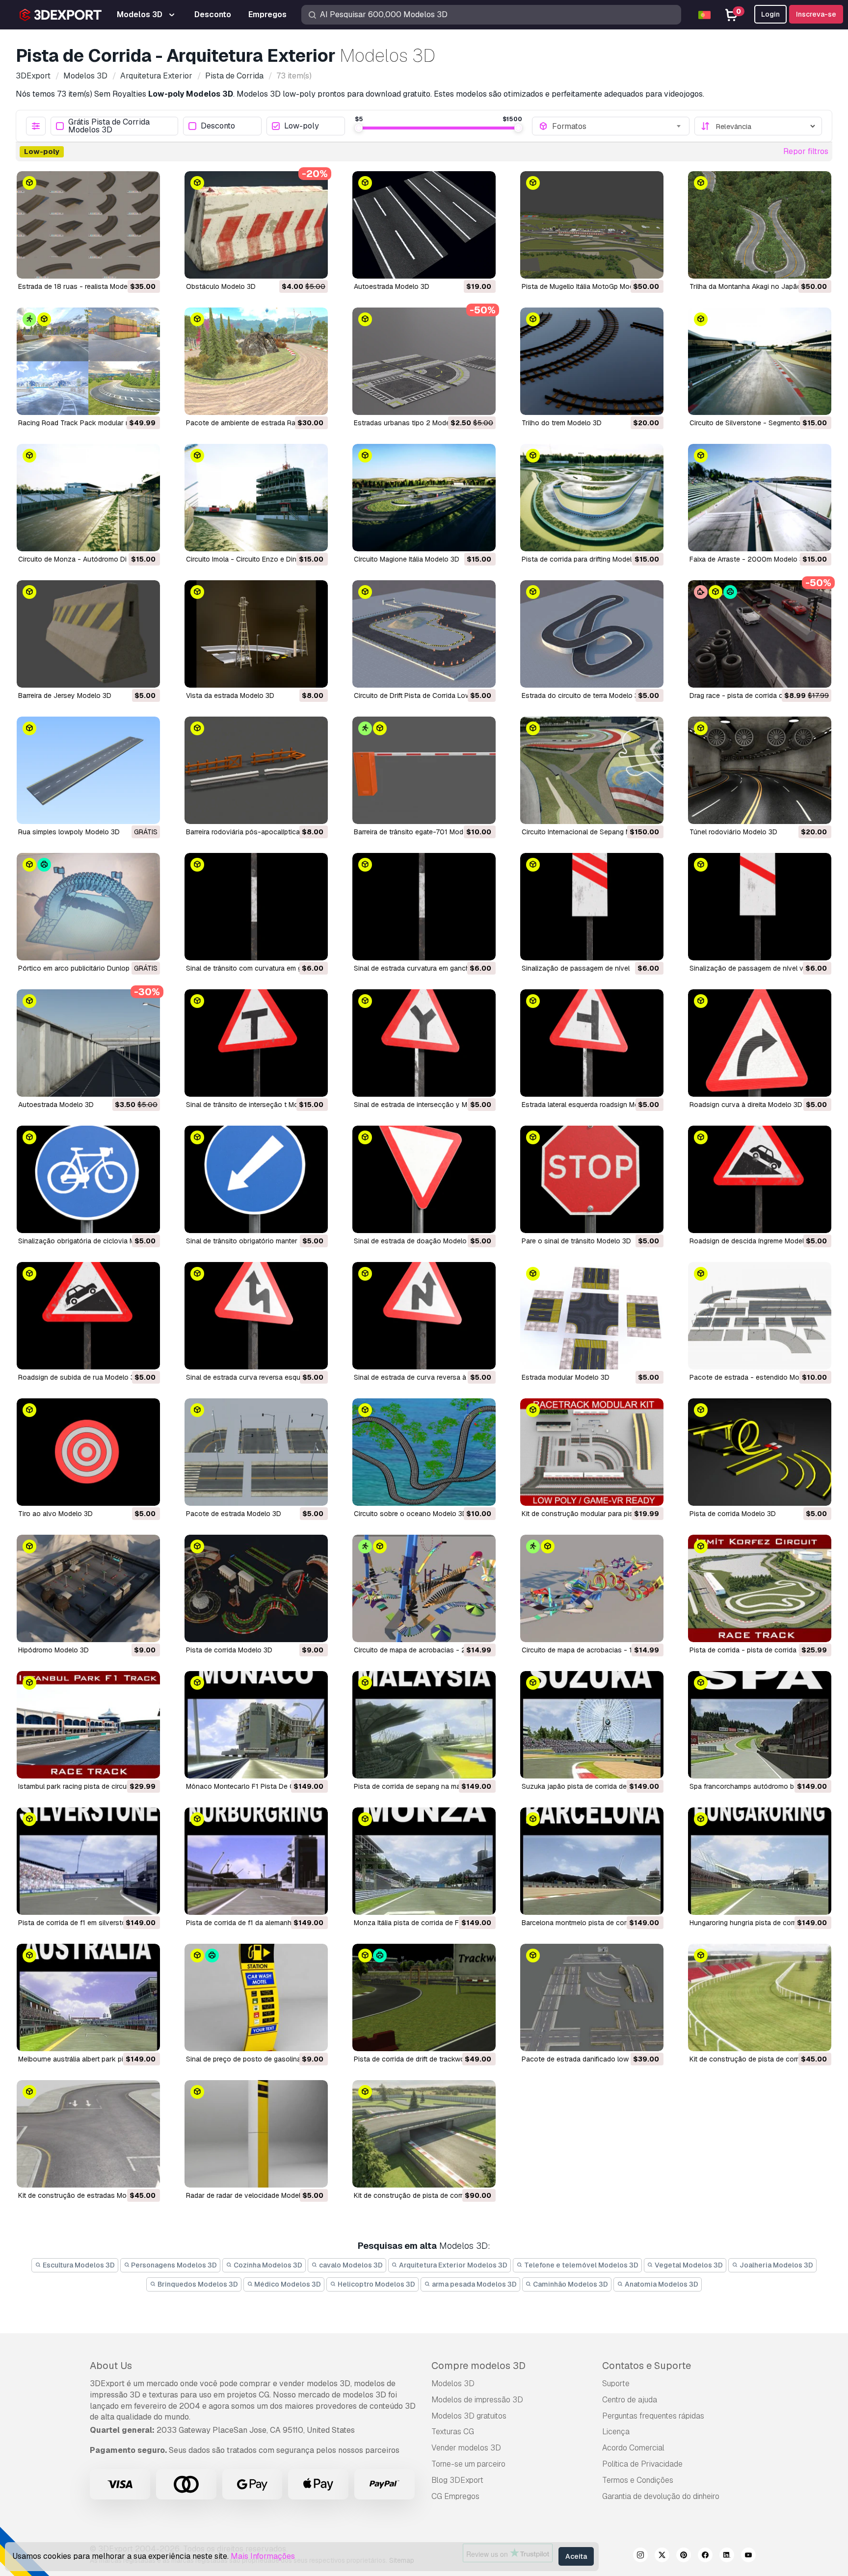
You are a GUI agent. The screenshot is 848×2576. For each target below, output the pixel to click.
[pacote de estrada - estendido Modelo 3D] (760, 1316)
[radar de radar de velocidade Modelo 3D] (256, 2134)
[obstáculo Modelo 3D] (256, 225)
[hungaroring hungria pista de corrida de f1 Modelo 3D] (760, 1861)
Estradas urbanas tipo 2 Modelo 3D (410, 423)
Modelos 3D (453, 2383)
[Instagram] (640, 2556)
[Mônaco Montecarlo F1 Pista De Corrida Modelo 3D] (256, 1725)
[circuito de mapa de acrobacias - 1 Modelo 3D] (592, 1588)
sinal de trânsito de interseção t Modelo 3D (254, 1105)
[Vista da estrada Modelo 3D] (256, 634)
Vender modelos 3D (466, 2448)
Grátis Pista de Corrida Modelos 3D (109, 126)
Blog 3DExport (457, 2480)
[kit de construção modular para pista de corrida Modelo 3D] (592, 1452)
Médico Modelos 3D (287, 2284)
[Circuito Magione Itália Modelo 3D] (424, 498)
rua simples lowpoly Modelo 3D (69, 832)
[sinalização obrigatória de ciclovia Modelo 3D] (88, 1179)
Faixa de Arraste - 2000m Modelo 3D (749, 559)
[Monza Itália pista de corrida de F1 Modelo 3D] (424, 1861)
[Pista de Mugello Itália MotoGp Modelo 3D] (592, 225)
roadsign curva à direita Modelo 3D (746, 1105)
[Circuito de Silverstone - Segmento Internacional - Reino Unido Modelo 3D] (760, 361)
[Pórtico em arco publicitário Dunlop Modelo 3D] (88, 907)
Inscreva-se (816, 14)
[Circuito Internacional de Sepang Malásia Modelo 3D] (592, 770)
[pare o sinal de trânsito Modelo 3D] (592, 1179)
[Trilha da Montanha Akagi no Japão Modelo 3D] (760, 225)
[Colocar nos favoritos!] (146, 265)
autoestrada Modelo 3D (56, 1105)
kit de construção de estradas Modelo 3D (85, 2195)
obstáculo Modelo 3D (221, 286)
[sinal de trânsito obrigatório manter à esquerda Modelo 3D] (256, 1179)
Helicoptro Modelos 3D (376, 2284)
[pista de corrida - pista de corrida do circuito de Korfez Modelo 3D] (760, 1588)
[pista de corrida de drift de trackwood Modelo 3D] (424, 1997)
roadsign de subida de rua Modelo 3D (79, 1377)
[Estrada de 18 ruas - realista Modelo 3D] (88, 225)
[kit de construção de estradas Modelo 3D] (88, 2134)
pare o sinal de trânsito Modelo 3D (576, 1241)
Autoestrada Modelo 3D (392, 286)
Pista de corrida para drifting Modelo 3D (584, 559)
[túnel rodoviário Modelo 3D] (760, 770)
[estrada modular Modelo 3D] (592, 1316)
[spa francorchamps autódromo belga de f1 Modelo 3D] (760, 1725)
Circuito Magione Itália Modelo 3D (407, 559)
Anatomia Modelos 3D (661, 2284)
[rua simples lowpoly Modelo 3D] (88, 770)
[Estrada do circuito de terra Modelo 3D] (592, 634)
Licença (616, 2432)
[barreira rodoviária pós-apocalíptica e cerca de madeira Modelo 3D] (256, 770)
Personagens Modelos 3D (173, 2265)
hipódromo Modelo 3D (53, 1650)
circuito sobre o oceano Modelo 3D (411, 1514)
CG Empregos (455, 2496)
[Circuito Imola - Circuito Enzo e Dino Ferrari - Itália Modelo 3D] (256, 498)
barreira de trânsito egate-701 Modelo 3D (419, 832)
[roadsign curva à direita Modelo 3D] (760, 1043)
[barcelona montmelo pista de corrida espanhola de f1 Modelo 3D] (592, 1861)
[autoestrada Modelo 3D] (88, 1043)
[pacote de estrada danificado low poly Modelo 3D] (592, 1997)
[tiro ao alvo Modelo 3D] (88, 1452)
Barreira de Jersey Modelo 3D (65, 696)
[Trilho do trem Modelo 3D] (592, 361)
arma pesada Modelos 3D (474, 2284)
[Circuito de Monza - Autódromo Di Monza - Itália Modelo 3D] (88, 498)
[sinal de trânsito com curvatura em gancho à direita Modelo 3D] (256, 907)
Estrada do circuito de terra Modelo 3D (583, 696)
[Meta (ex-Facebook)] (705, 2556)
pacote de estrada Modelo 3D (234, 1514)
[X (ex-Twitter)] (662, 2556)
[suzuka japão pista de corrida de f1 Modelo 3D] (592, 1725)
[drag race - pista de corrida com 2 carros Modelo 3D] (760, 634)
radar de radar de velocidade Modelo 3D (251, 2195)
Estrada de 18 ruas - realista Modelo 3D (81, 286)
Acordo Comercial (633, 2448)
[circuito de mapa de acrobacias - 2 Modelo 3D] (424, 1588)
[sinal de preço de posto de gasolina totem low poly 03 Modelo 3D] (256, 1997)
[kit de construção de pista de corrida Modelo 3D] (760, 1997)
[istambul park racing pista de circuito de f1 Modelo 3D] (88, 1725)
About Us (111, 2366)
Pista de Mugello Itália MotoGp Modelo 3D (588, 286)
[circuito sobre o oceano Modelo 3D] (424, 1452)
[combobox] (617, 126)
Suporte (616, 2383)
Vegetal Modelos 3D (688, 2265)
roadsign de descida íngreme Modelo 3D (754, 1241)
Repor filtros (806, 151)
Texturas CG (453, 2432)
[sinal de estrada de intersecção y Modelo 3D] (424, 1043)
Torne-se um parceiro (468, 2464)
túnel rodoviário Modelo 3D (733, 832)
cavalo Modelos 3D (350, 2265)
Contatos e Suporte (647, 2366)
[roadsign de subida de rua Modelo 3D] (88, 1316)
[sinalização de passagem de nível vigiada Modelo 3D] (760, 907)
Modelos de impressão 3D (477, 2400)
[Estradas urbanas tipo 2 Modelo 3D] (424, 361)
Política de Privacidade (642, 2464)
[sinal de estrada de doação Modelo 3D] (424, 1179)
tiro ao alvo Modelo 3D (55, 1514)
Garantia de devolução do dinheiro (661, 2496)
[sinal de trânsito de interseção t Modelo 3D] (256, 1043)
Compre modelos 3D (478, 2366)
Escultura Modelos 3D (78, 2265)
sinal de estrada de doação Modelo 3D (416, 1241)
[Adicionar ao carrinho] (126, 265)
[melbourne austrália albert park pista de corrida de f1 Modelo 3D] (88, 1997)
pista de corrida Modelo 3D (733, 1514)
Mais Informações (263, 2556)
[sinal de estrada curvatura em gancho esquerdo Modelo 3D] (424, 907)
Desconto (218, 126)
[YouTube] (748, 2556)
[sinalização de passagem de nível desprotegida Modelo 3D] (592, 907)
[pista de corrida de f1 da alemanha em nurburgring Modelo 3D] (256, 1861)
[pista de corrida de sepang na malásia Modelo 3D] (424, 1725)
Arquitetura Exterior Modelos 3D (452, 2265)
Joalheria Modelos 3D (776, 2265)
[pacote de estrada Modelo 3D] (256, 1452)
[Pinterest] (684, 2556)
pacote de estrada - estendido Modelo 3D (757, 1377)
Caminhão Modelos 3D (570, 2284)
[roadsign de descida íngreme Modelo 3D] (760, 1179)
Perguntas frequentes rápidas (653, 2416)
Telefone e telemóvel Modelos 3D (581, 2265)
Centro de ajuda (630, 2400)
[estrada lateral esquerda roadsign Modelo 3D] (592, 1043)
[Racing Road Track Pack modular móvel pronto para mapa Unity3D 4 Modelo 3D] (88, 361)
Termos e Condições (638, 2480)
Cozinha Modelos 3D (267, 2265)
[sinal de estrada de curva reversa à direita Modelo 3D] (424, 1316)
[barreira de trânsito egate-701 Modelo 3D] (424, 770)
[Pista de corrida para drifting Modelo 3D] (592, 498)
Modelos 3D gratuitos (469, 2416)
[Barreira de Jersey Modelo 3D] (88, 634)
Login (770, 14)
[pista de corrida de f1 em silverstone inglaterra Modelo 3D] (88, 1861)
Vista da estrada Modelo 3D (230, 696)
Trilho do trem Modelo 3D (562, 423)
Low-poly (302, 126)
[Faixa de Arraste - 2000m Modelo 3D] (760, 498)
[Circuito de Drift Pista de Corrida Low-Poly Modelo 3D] (424, 634)
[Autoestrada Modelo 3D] (424, 225)
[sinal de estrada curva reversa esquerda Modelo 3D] (256, 1316)
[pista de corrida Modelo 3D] (760, 1452)
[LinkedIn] (727, 2556)
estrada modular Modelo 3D (566, 1377)
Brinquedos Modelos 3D (197, 2284)
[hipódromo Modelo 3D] (88, 1588)
